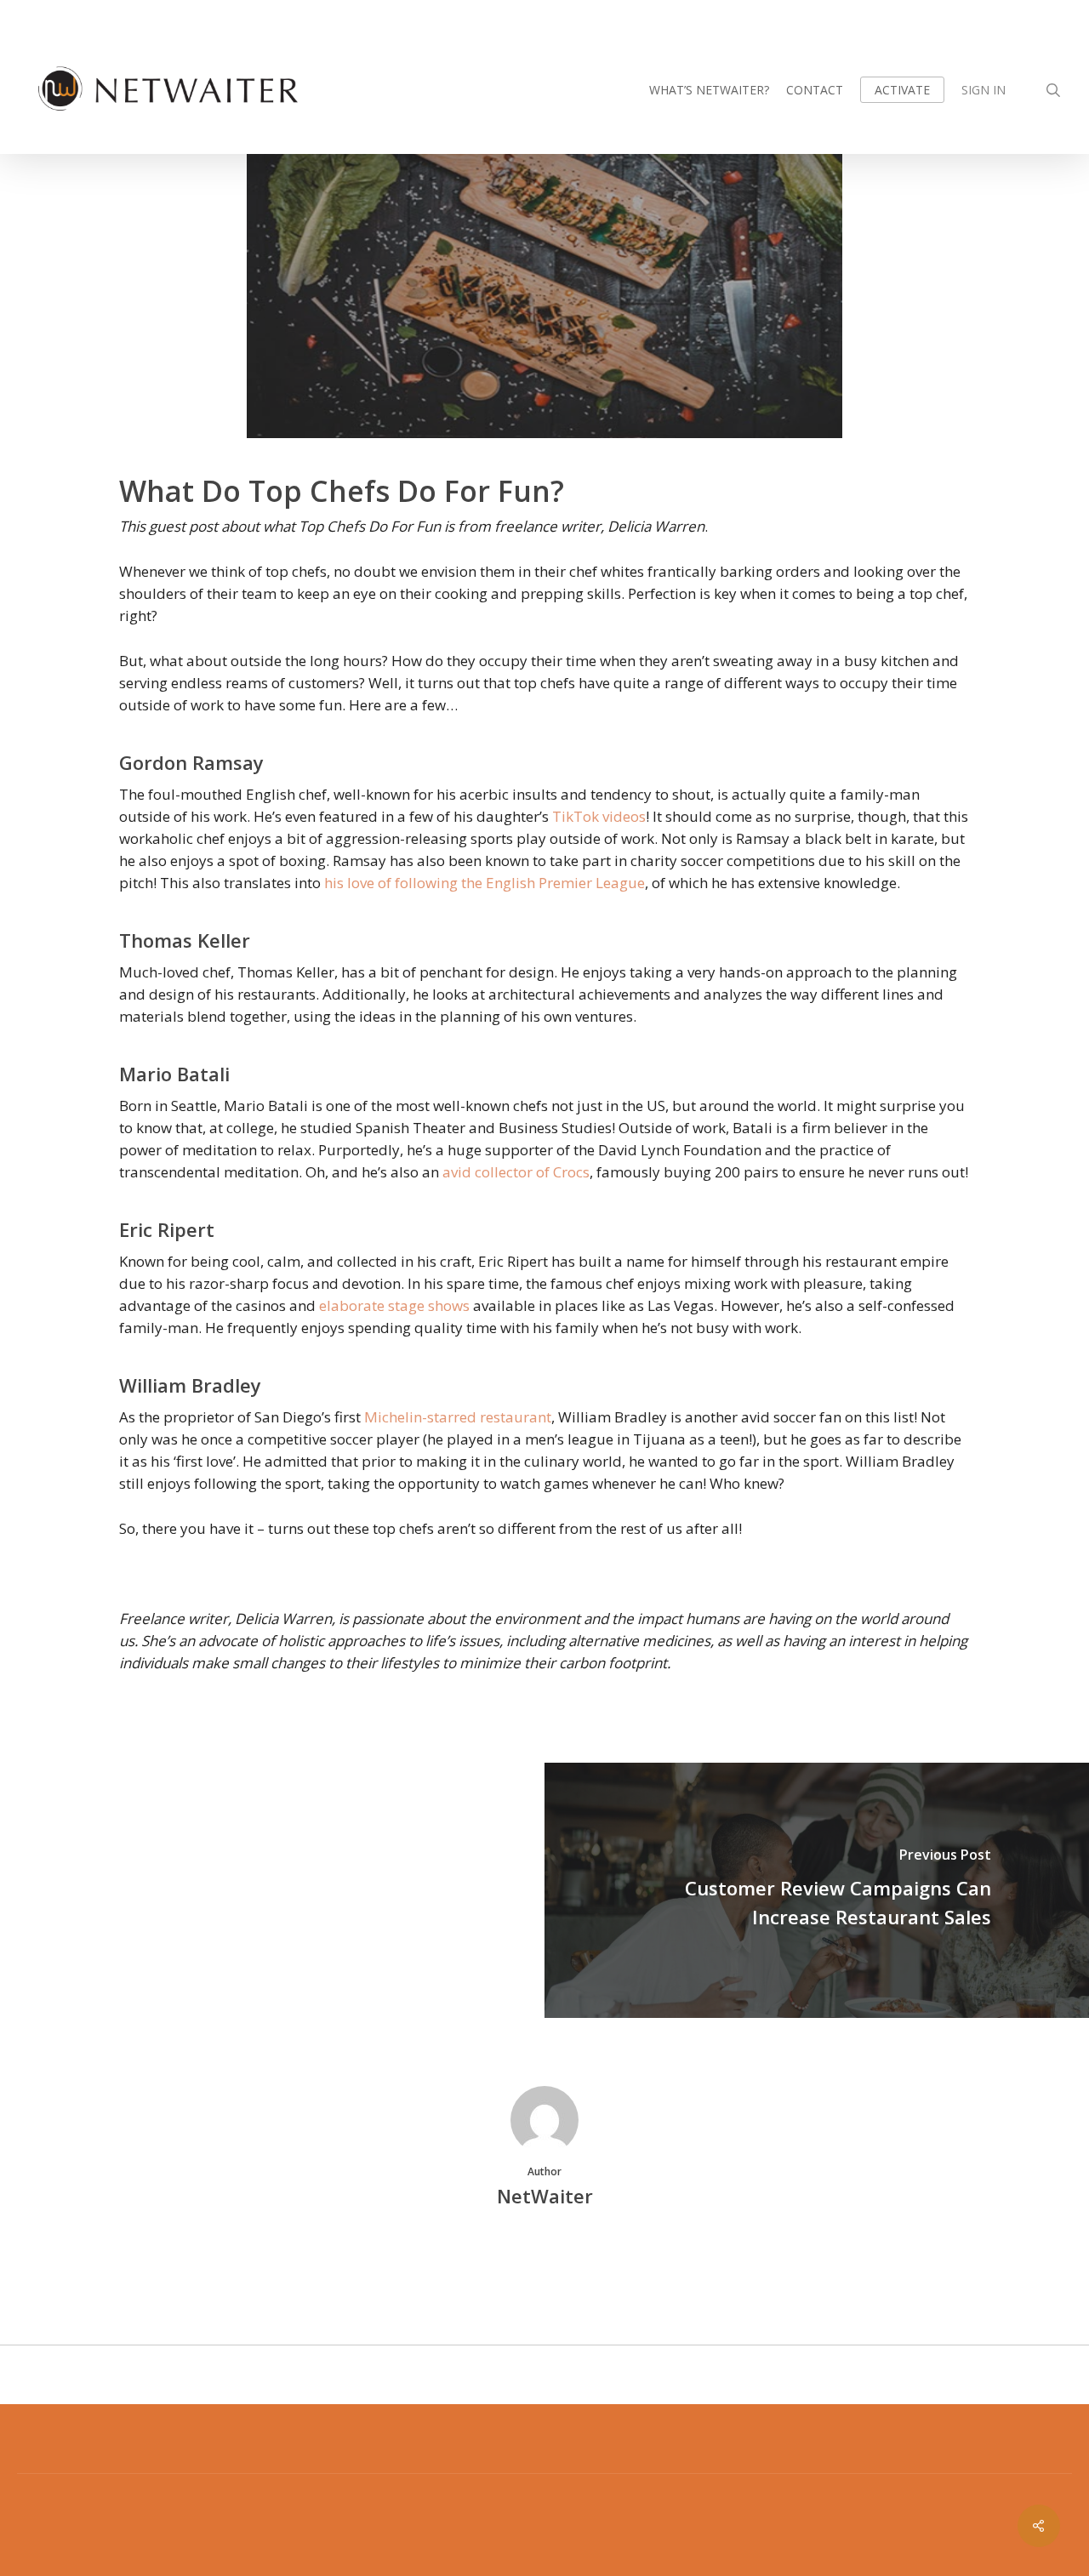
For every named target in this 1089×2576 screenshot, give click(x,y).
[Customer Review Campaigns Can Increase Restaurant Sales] (817, 1890)
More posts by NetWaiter (545, 2254)
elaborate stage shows (394, 1305)
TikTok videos (599, 816)
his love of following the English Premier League (485, 883)
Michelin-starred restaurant (458, 1417)
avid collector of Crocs (516, 1172)
